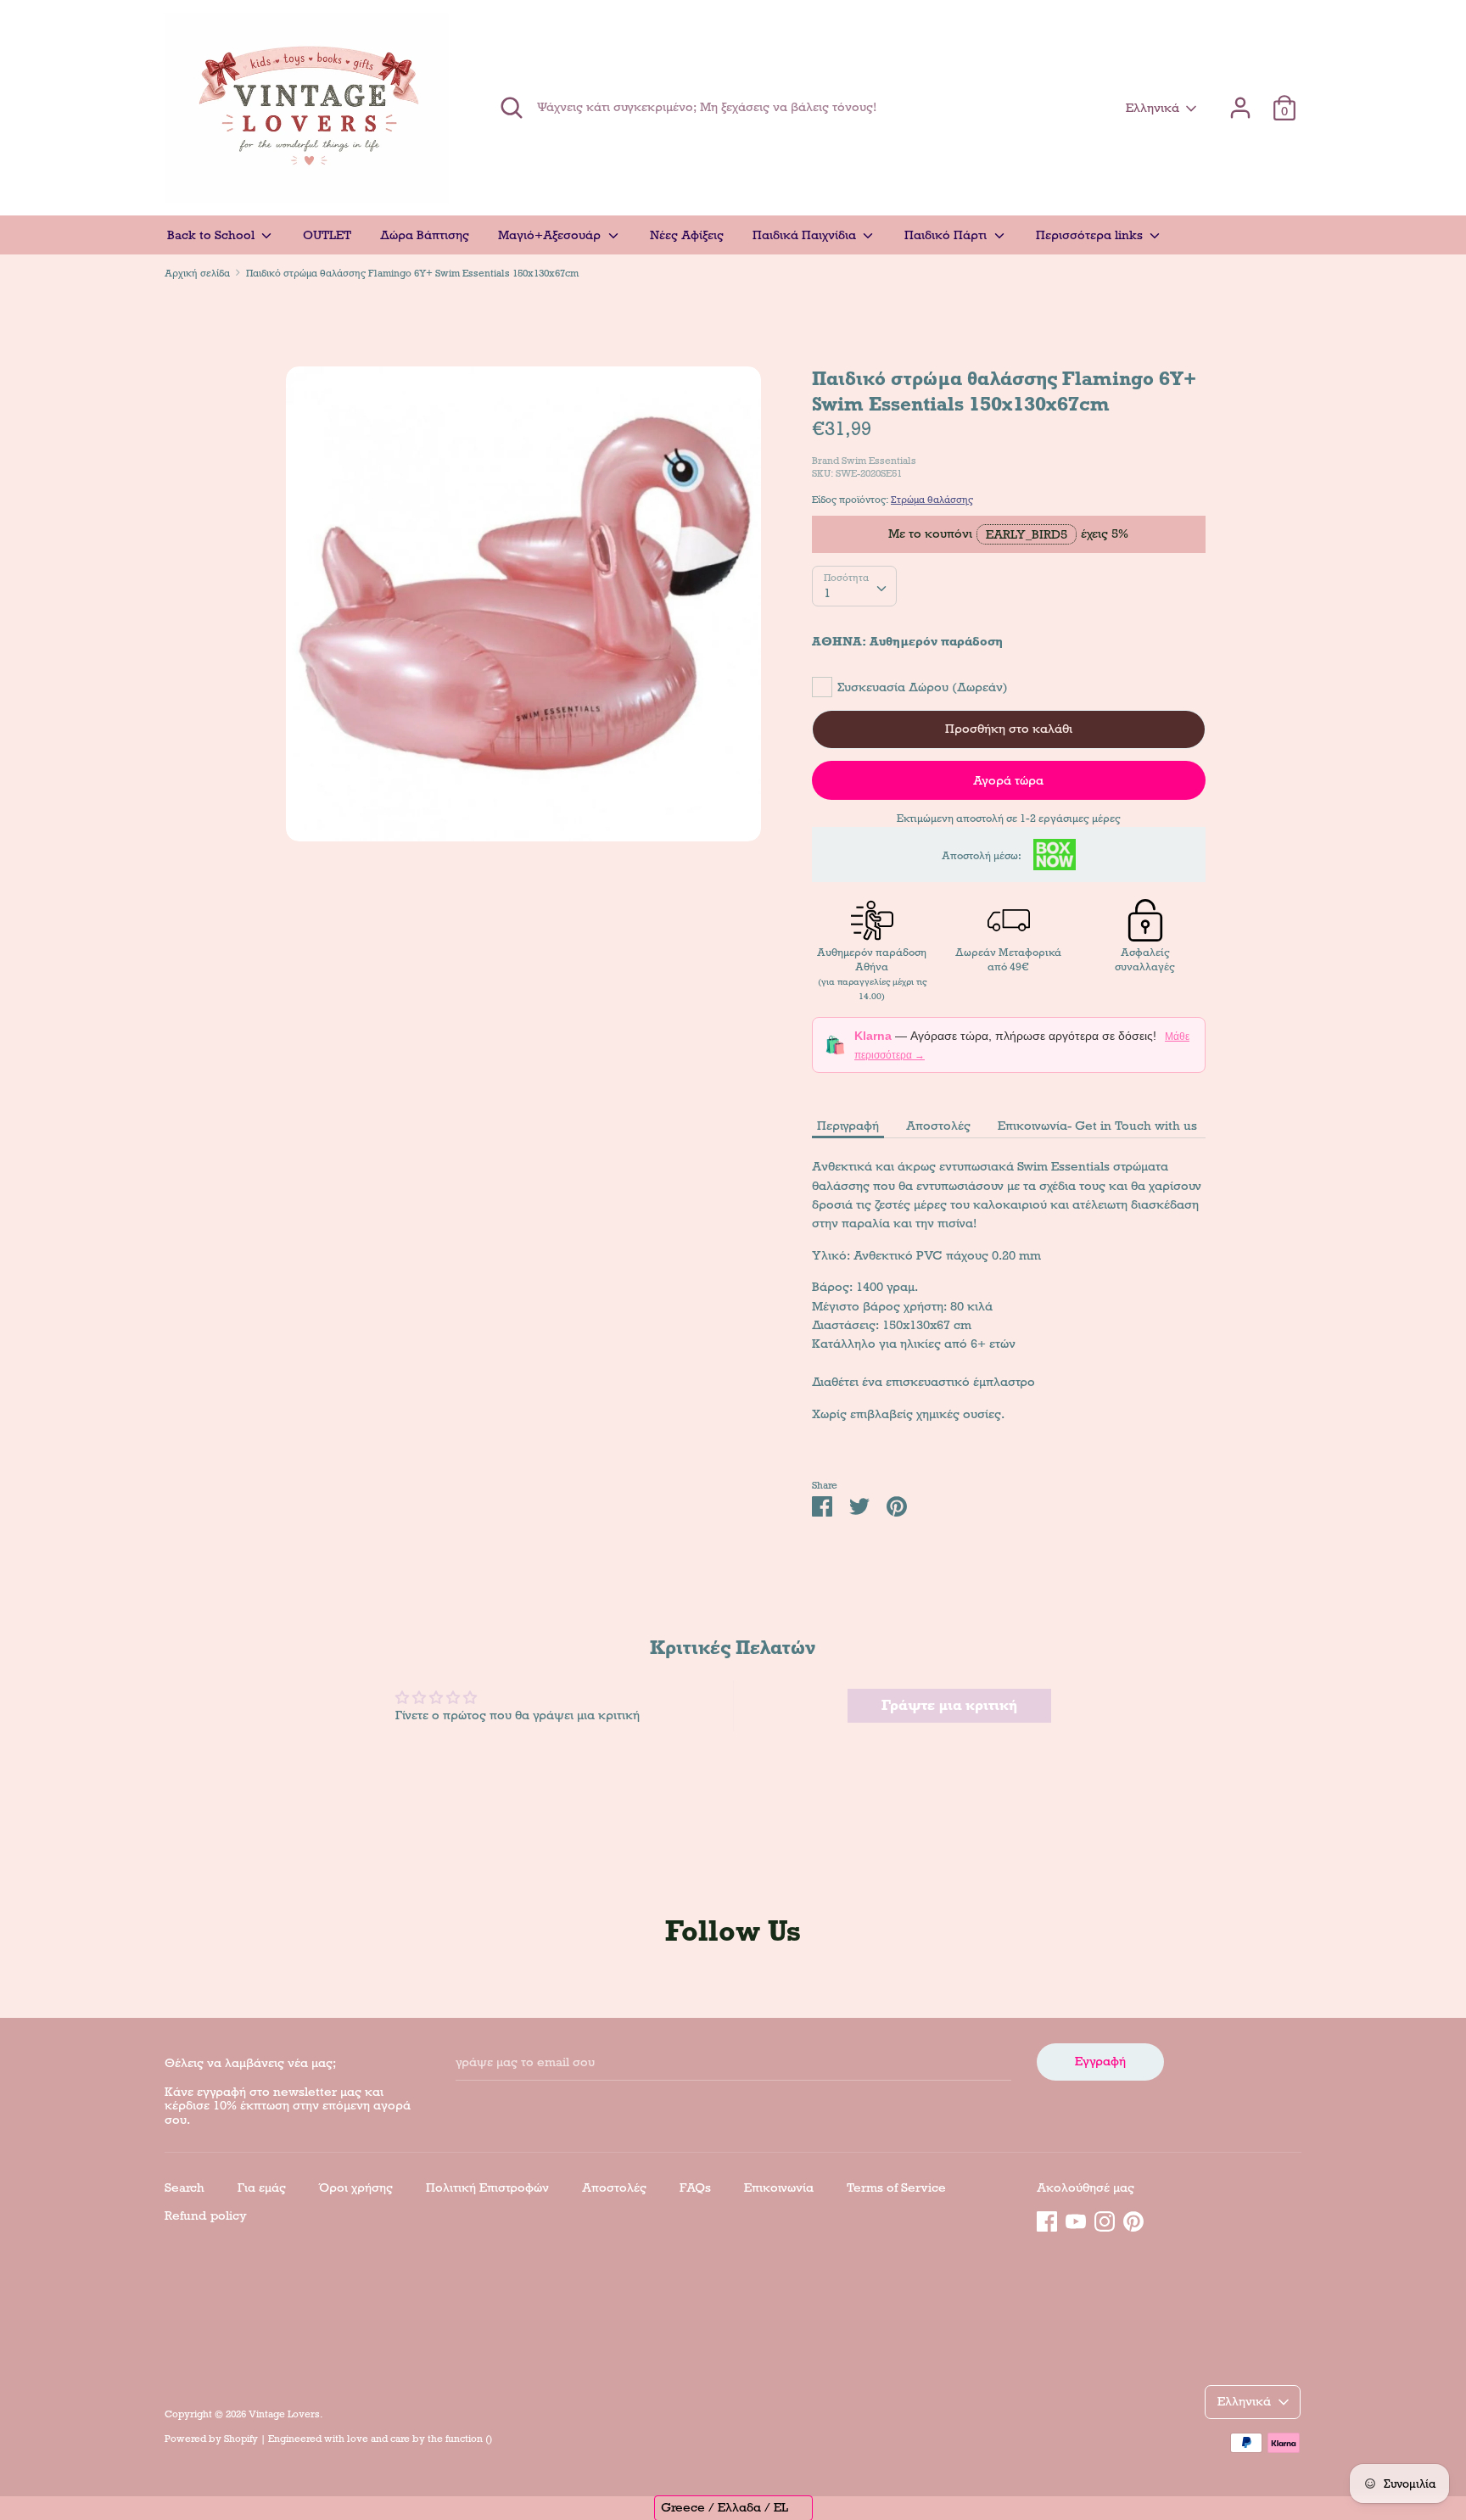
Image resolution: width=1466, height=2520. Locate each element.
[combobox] (854, 586)
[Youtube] (1076, 2219)
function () (469, 2439)
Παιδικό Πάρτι (947, 235)
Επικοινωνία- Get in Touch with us (1097, 1126)
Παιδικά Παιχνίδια (806, 235)
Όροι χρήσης (356, 2188)
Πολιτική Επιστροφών (487, 2188)
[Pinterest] (1133, 2219)
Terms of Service (896, 2188)
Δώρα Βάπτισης (425, 235)
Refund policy (206, 2215)
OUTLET (327, 235)
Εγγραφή (1100, 2061)
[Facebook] (1047, 2219)
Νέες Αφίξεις (687, 235)
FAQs (695, 2188)
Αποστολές (938, 1126)
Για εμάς (262, 2188)
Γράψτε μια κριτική (949, 1705)
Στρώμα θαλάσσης (932, 500)
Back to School (213, 235)
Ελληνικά (1153, 108)
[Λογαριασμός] (1240, 100)
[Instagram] (1105, 2219)
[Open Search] (512, 108)
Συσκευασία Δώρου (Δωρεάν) (923, 687)
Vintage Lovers (284, 2414)
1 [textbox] (827, 593)
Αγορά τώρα (1008, 780)
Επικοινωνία (779, 2188)
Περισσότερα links (1091, 235)
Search (185, 2188)
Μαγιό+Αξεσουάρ (551, 235)
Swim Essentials (879, 461)
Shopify (241, 2439)
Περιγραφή (848, 1126)
